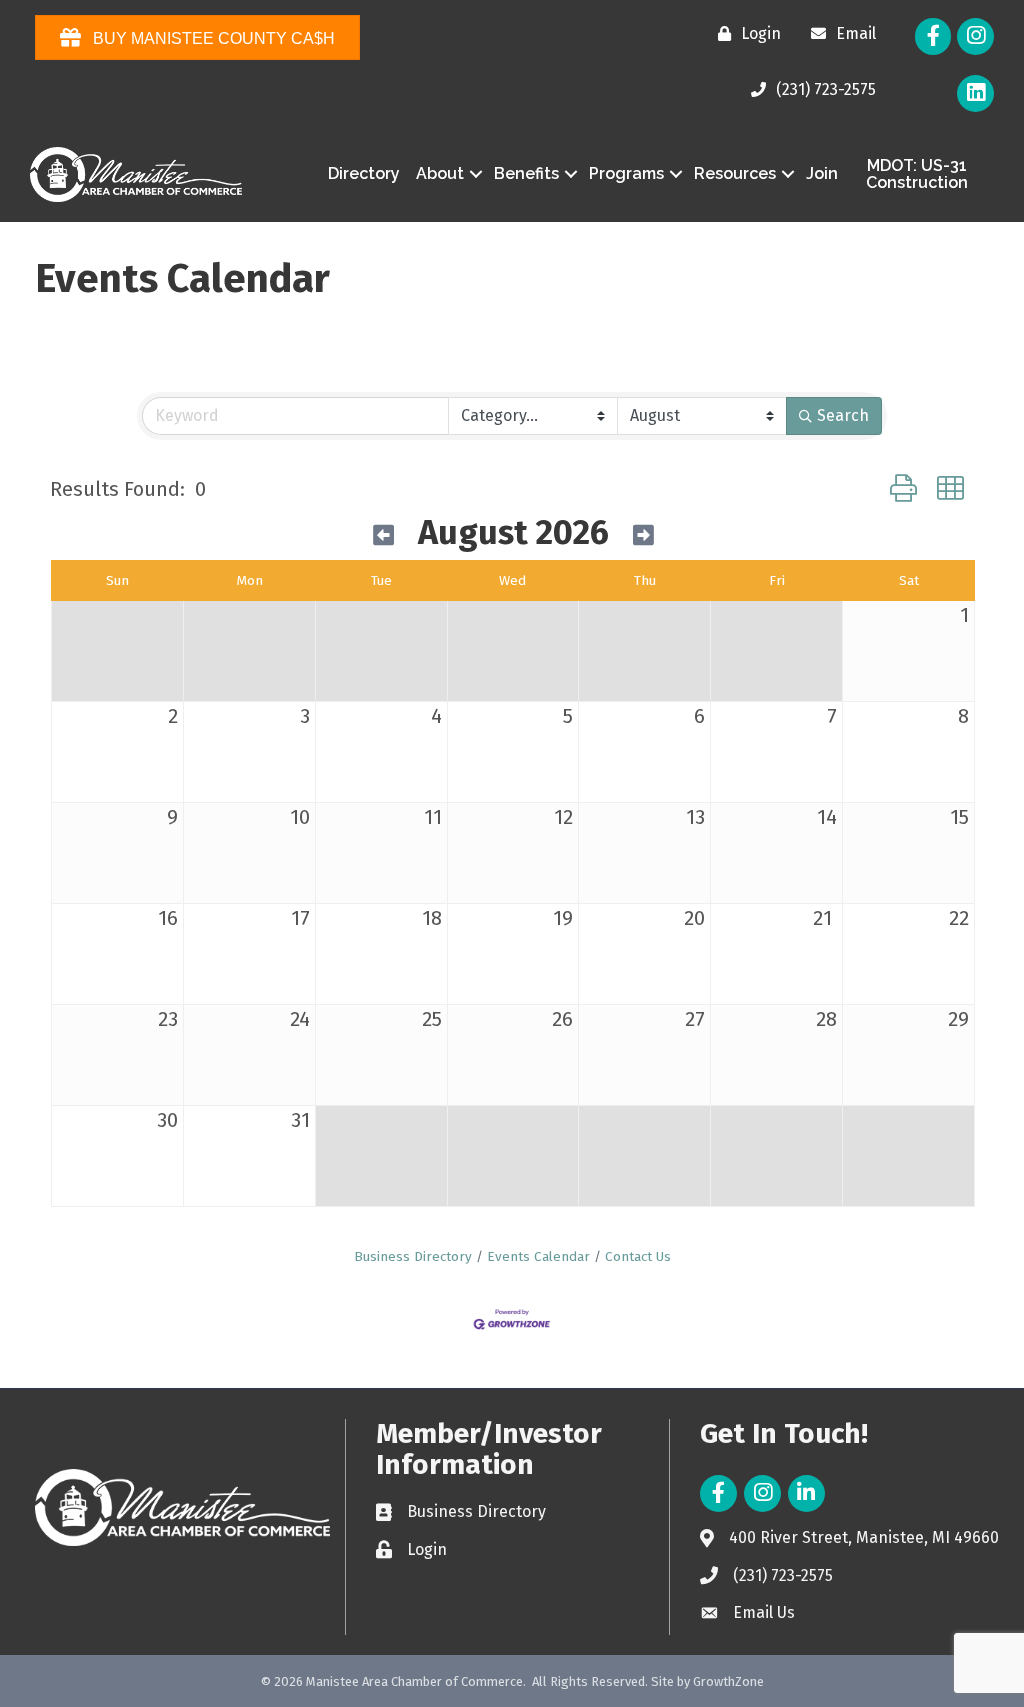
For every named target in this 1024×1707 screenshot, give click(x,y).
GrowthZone (728, 1681)
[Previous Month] (383, 536)
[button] (903, 489)
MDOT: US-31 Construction (917, 174)
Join (822, 173)
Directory (364, 173)
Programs (626, 173)
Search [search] (843, 415)
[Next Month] (643, 536)
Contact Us (638, 1256)
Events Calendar (538, 1256)
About (440, 173)
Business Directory (413, 1256)
